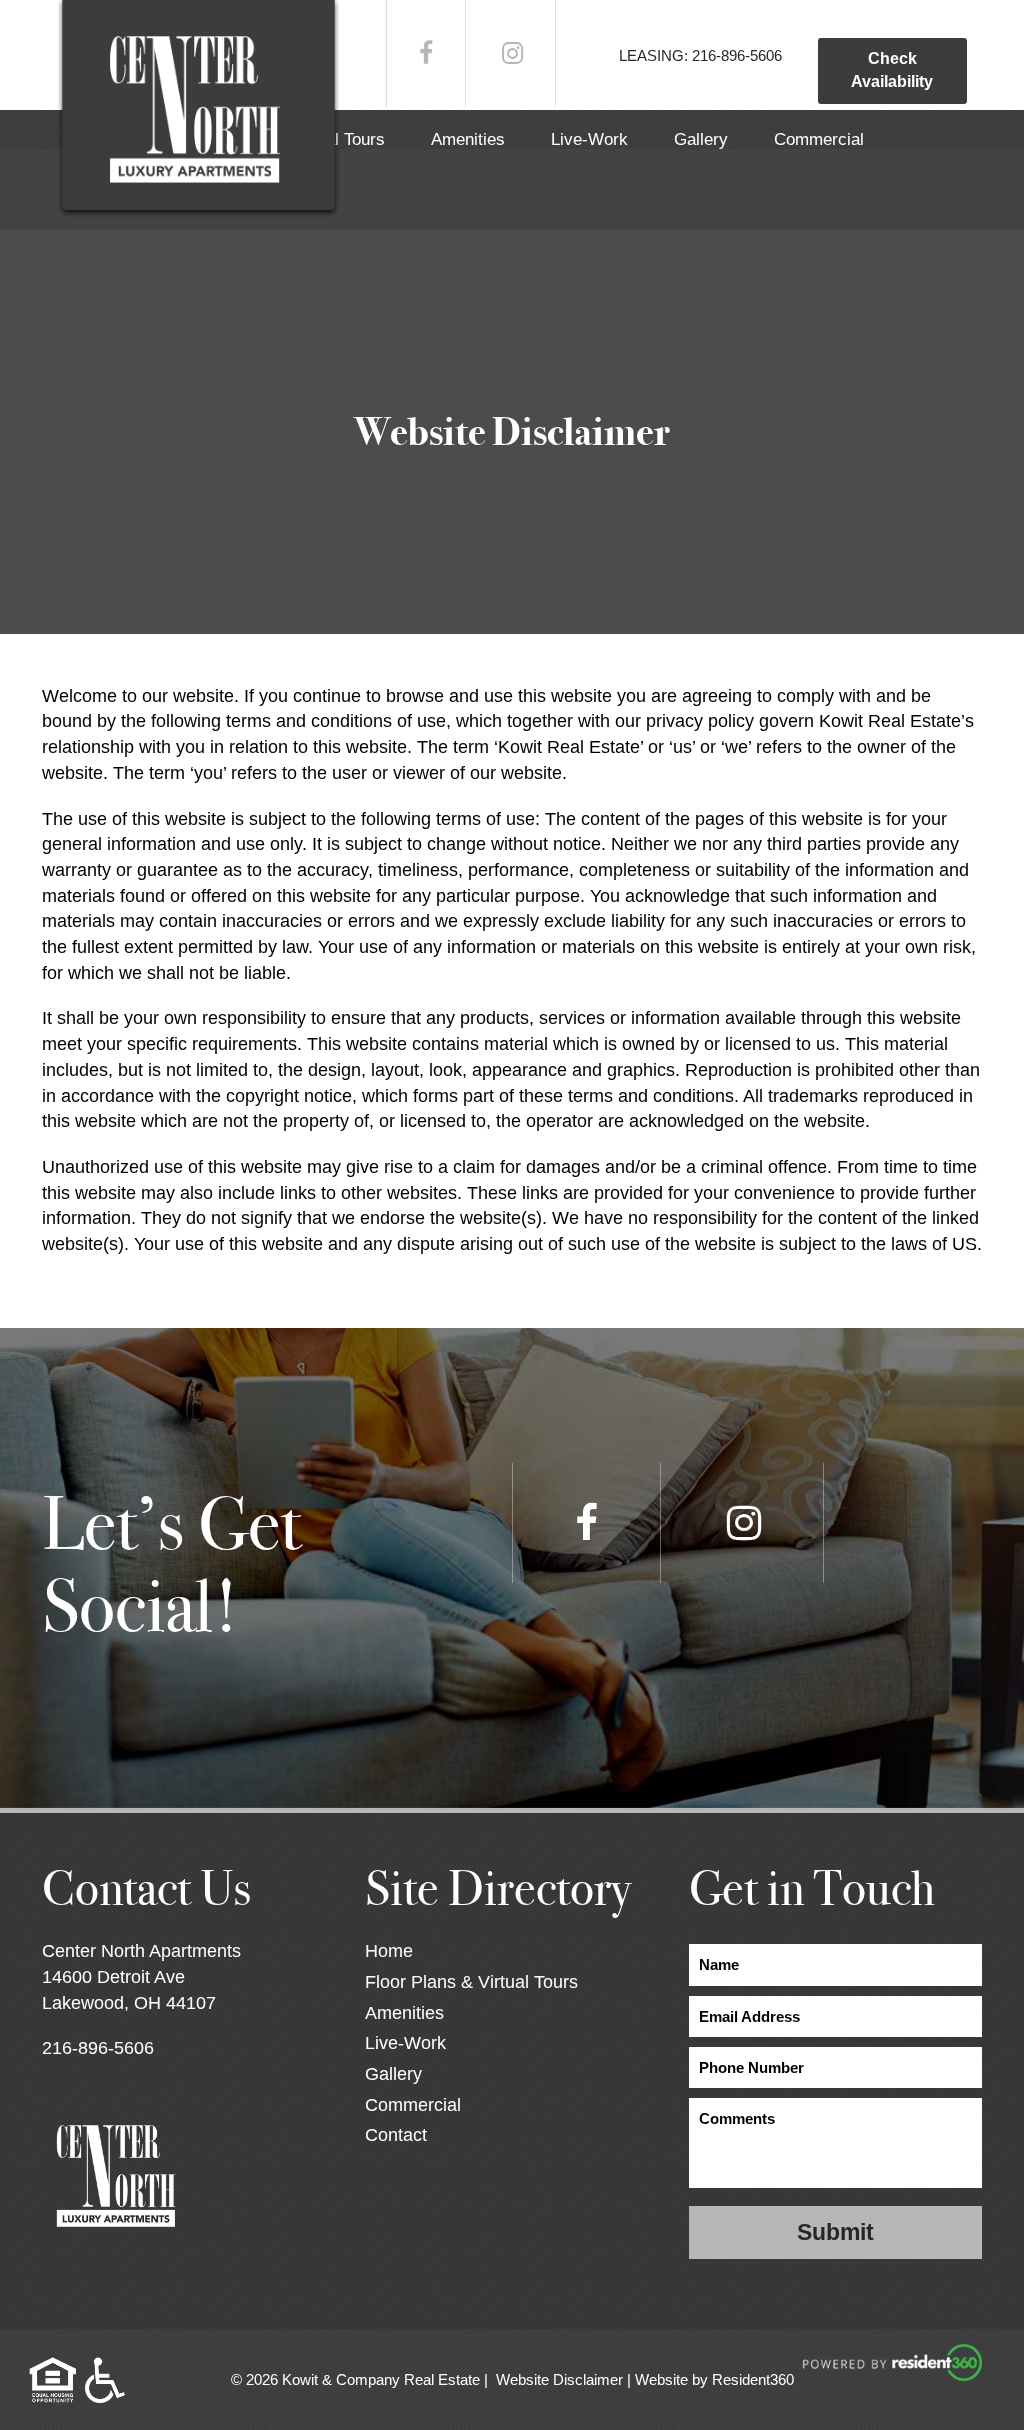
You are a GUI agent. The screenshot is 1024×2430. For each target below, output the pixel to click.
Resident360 (753, 2379)
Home (389, 1951)
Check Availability (892, 70)
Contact (396, 2135)
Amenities (468, 139)
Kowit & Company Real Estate (381, 2379)
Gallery (701, 139)
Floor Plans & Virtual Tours (471, 1982)
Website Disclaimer (559, 2379)
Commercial (819, 139)
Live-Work (589, 139)
